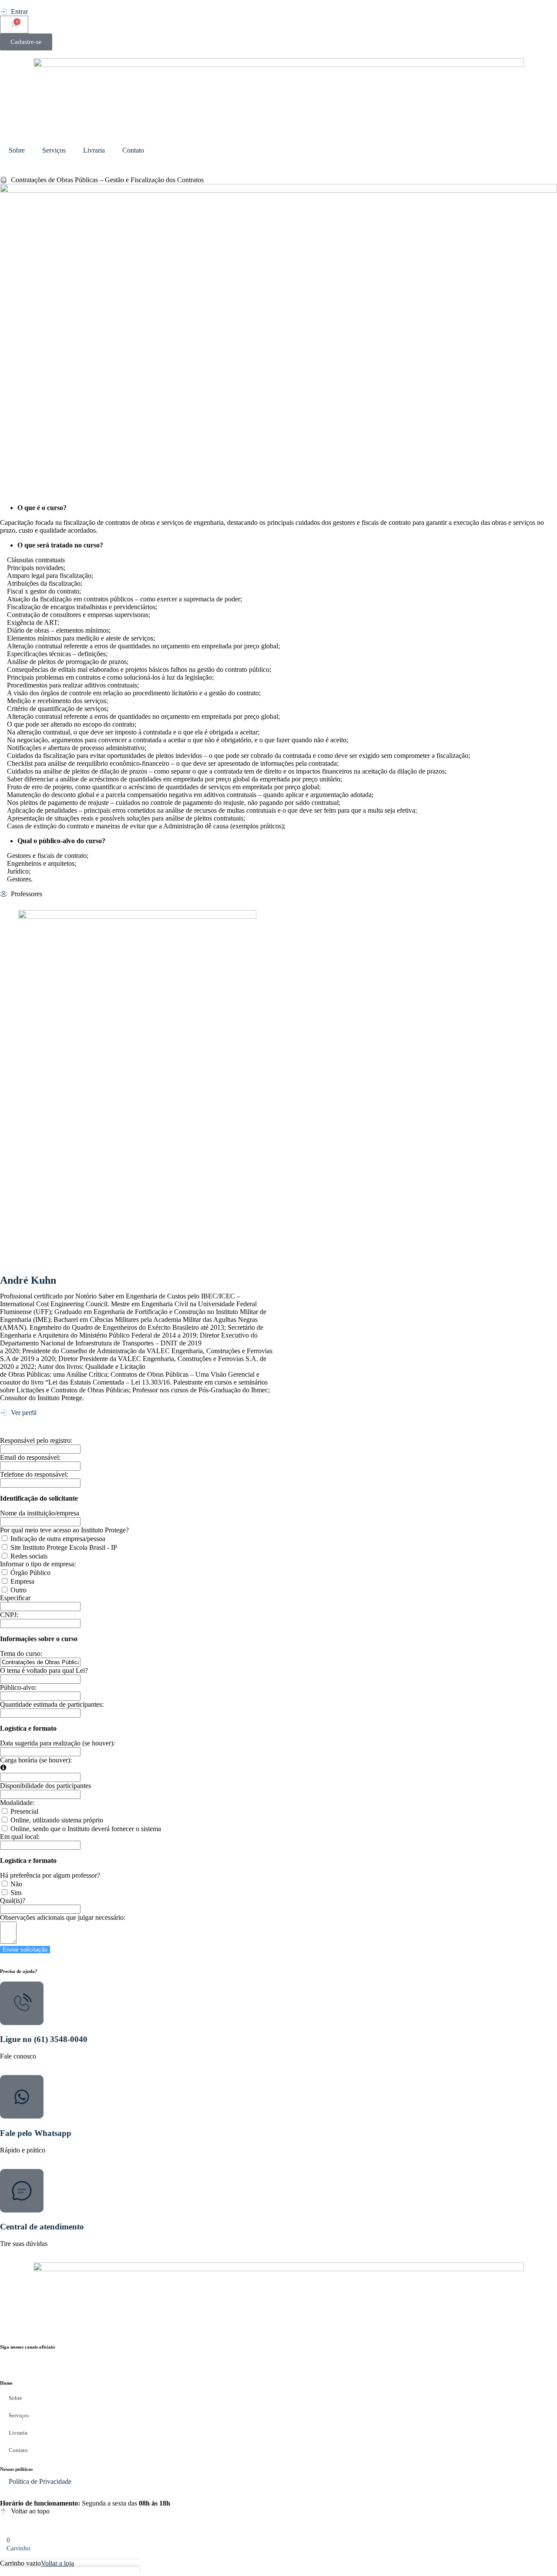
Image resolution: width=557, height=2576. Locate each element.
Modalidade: (17, 1803)
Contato (133, 150)
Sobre (17, 150)
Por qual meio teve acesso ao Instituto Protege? (64, 1530)
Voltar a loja (57, 2563)
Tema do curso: (21, 1653)
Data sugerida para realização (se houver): (57, 1743)
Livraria (94, 150)
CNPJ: (9, 1615)
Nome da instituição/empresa (40, 1513)
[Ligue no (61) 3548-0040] (22, 2003)
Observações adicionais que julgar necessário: (63, 1917)
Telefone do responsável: (34, 1474)
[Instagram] (11, 2360)
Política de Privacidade (40, 2481)
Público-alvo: (18, 1687)
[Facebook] (34, 2360)
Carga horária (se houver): (36, 1760)
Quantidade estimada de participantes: (52, 1704)
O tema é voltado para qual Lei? (44, 1670)
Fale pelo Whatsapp (36, 2133)
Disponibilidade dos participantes (45, 1786)
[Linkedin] (58, 2360)
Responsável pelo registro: (36, 1440)
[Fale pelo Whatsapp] (22, 2097)
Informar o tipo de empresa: (38, 1564)
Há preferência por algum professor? (50, 1875)
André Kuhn (28, 1280)
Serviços (54, 150)
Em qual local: (20, 1837)
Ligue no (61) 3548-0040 (44, 2039)
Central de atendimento (42, 2227)
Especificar (15, 1598)
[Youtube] (81, 2360)
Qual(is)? (13, 1900)
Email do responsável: (30, 1457)
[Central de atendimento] (22, 2191)
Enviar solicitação (25, 1950)
